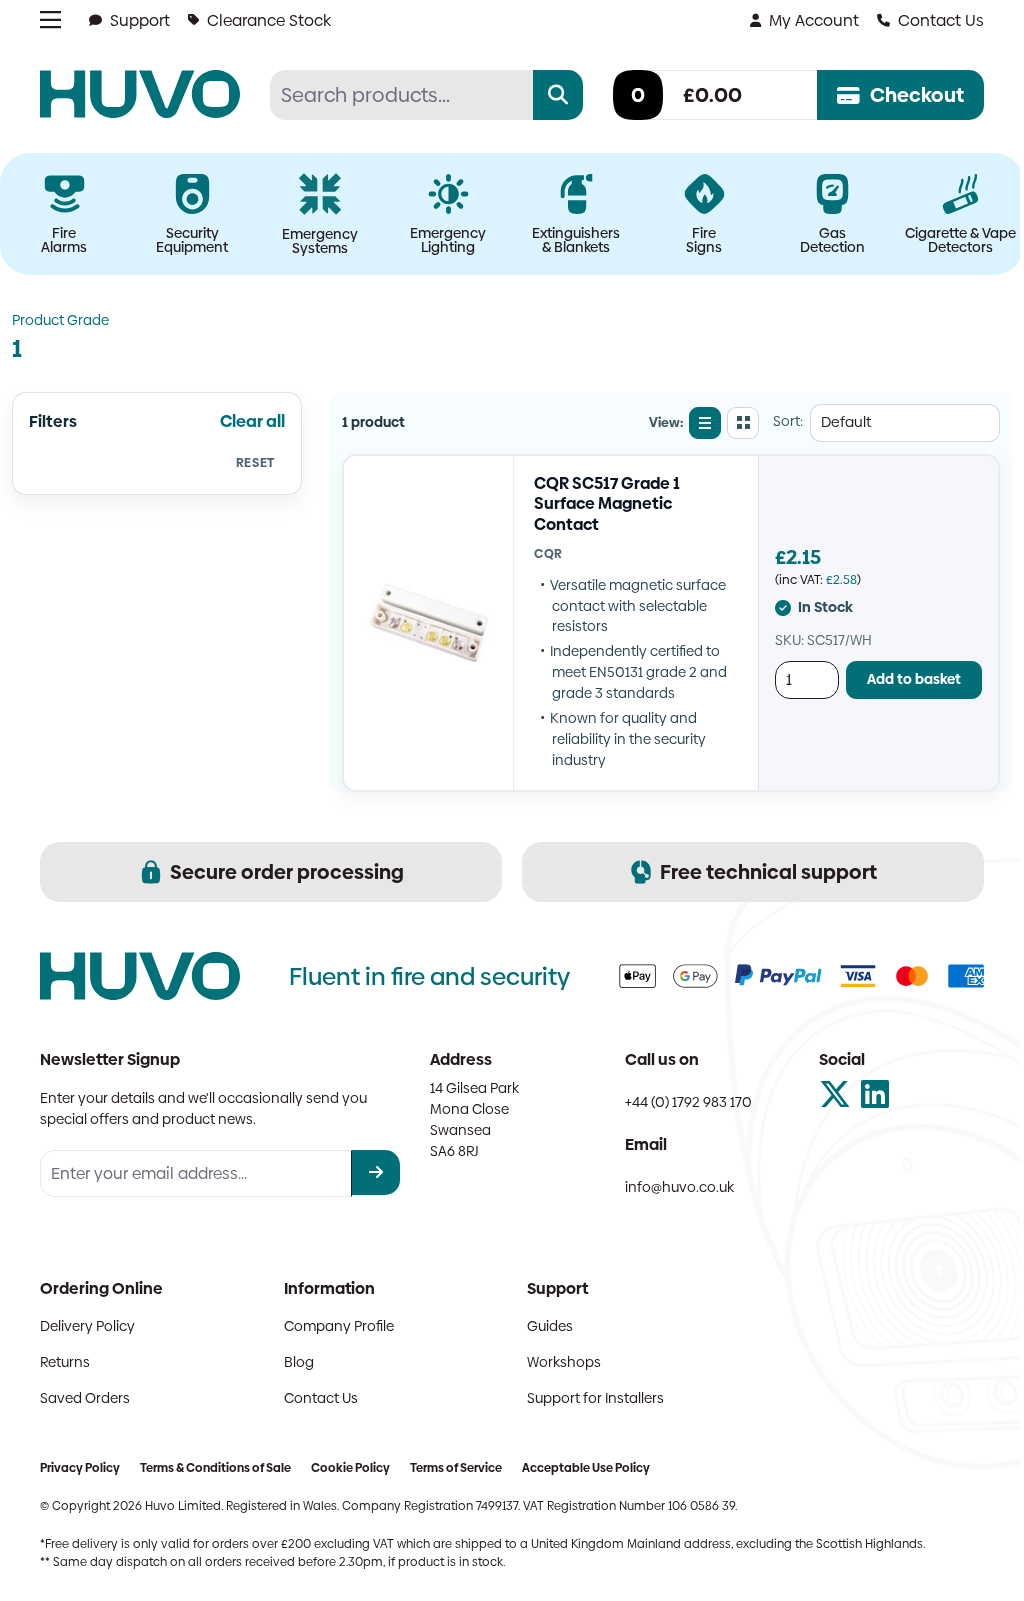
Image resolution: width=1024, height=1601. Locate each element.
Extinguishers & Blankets (576, 240)
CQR (548, 553)
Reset (255, 462)
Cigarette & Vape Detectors (960, 240)
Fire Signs (704, 240)
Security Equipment (192, 240)
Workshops (564, 1362)
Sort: (788, 421)
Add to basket (914, 679)
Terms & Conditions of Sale (215, 1468)
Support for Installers (595, 1398)
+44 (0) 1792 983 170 (688, 1102)
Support (140, 20)
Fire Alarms (64, 240)
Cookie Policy (350, 1468)
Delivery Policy (87, 1326)
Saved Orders (85, 1398)
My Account (814, 20)
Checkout (917, 95)
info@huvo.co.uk (679, 1187)
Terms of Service (456, 1468)
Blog (299, 1362)
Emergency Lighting (448, 240)
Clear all (252, 421)
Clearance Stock (269, 20)
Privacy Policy (80, 1468)
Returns (65, 1362)
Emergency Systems (320, 241)
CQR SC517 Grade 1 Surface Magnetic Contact (607, 504)
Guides (550, 1326)
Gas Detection (832, 240)
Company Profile (339, 1326)
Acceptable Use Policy (586, 1468)
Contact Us (941, 20)
